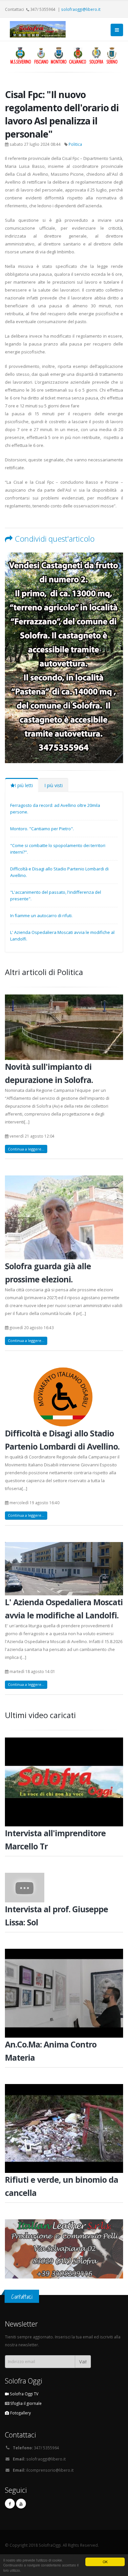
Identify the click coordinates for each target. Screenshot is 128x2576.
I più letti (24, 785)
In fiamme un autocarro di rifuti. (41, 915)
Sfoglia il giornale (25, 2403)
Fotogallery (20, 2413)
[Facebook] (10, 2504)
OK (105, 2562)
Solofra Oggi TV (24, 2394)
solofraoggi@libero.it (81, 9)
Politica (75, 144)
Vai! (83, 2362)
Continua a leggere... (26, 1149)
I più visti (53, 785)
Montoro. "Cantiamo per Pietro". (42, 829)
